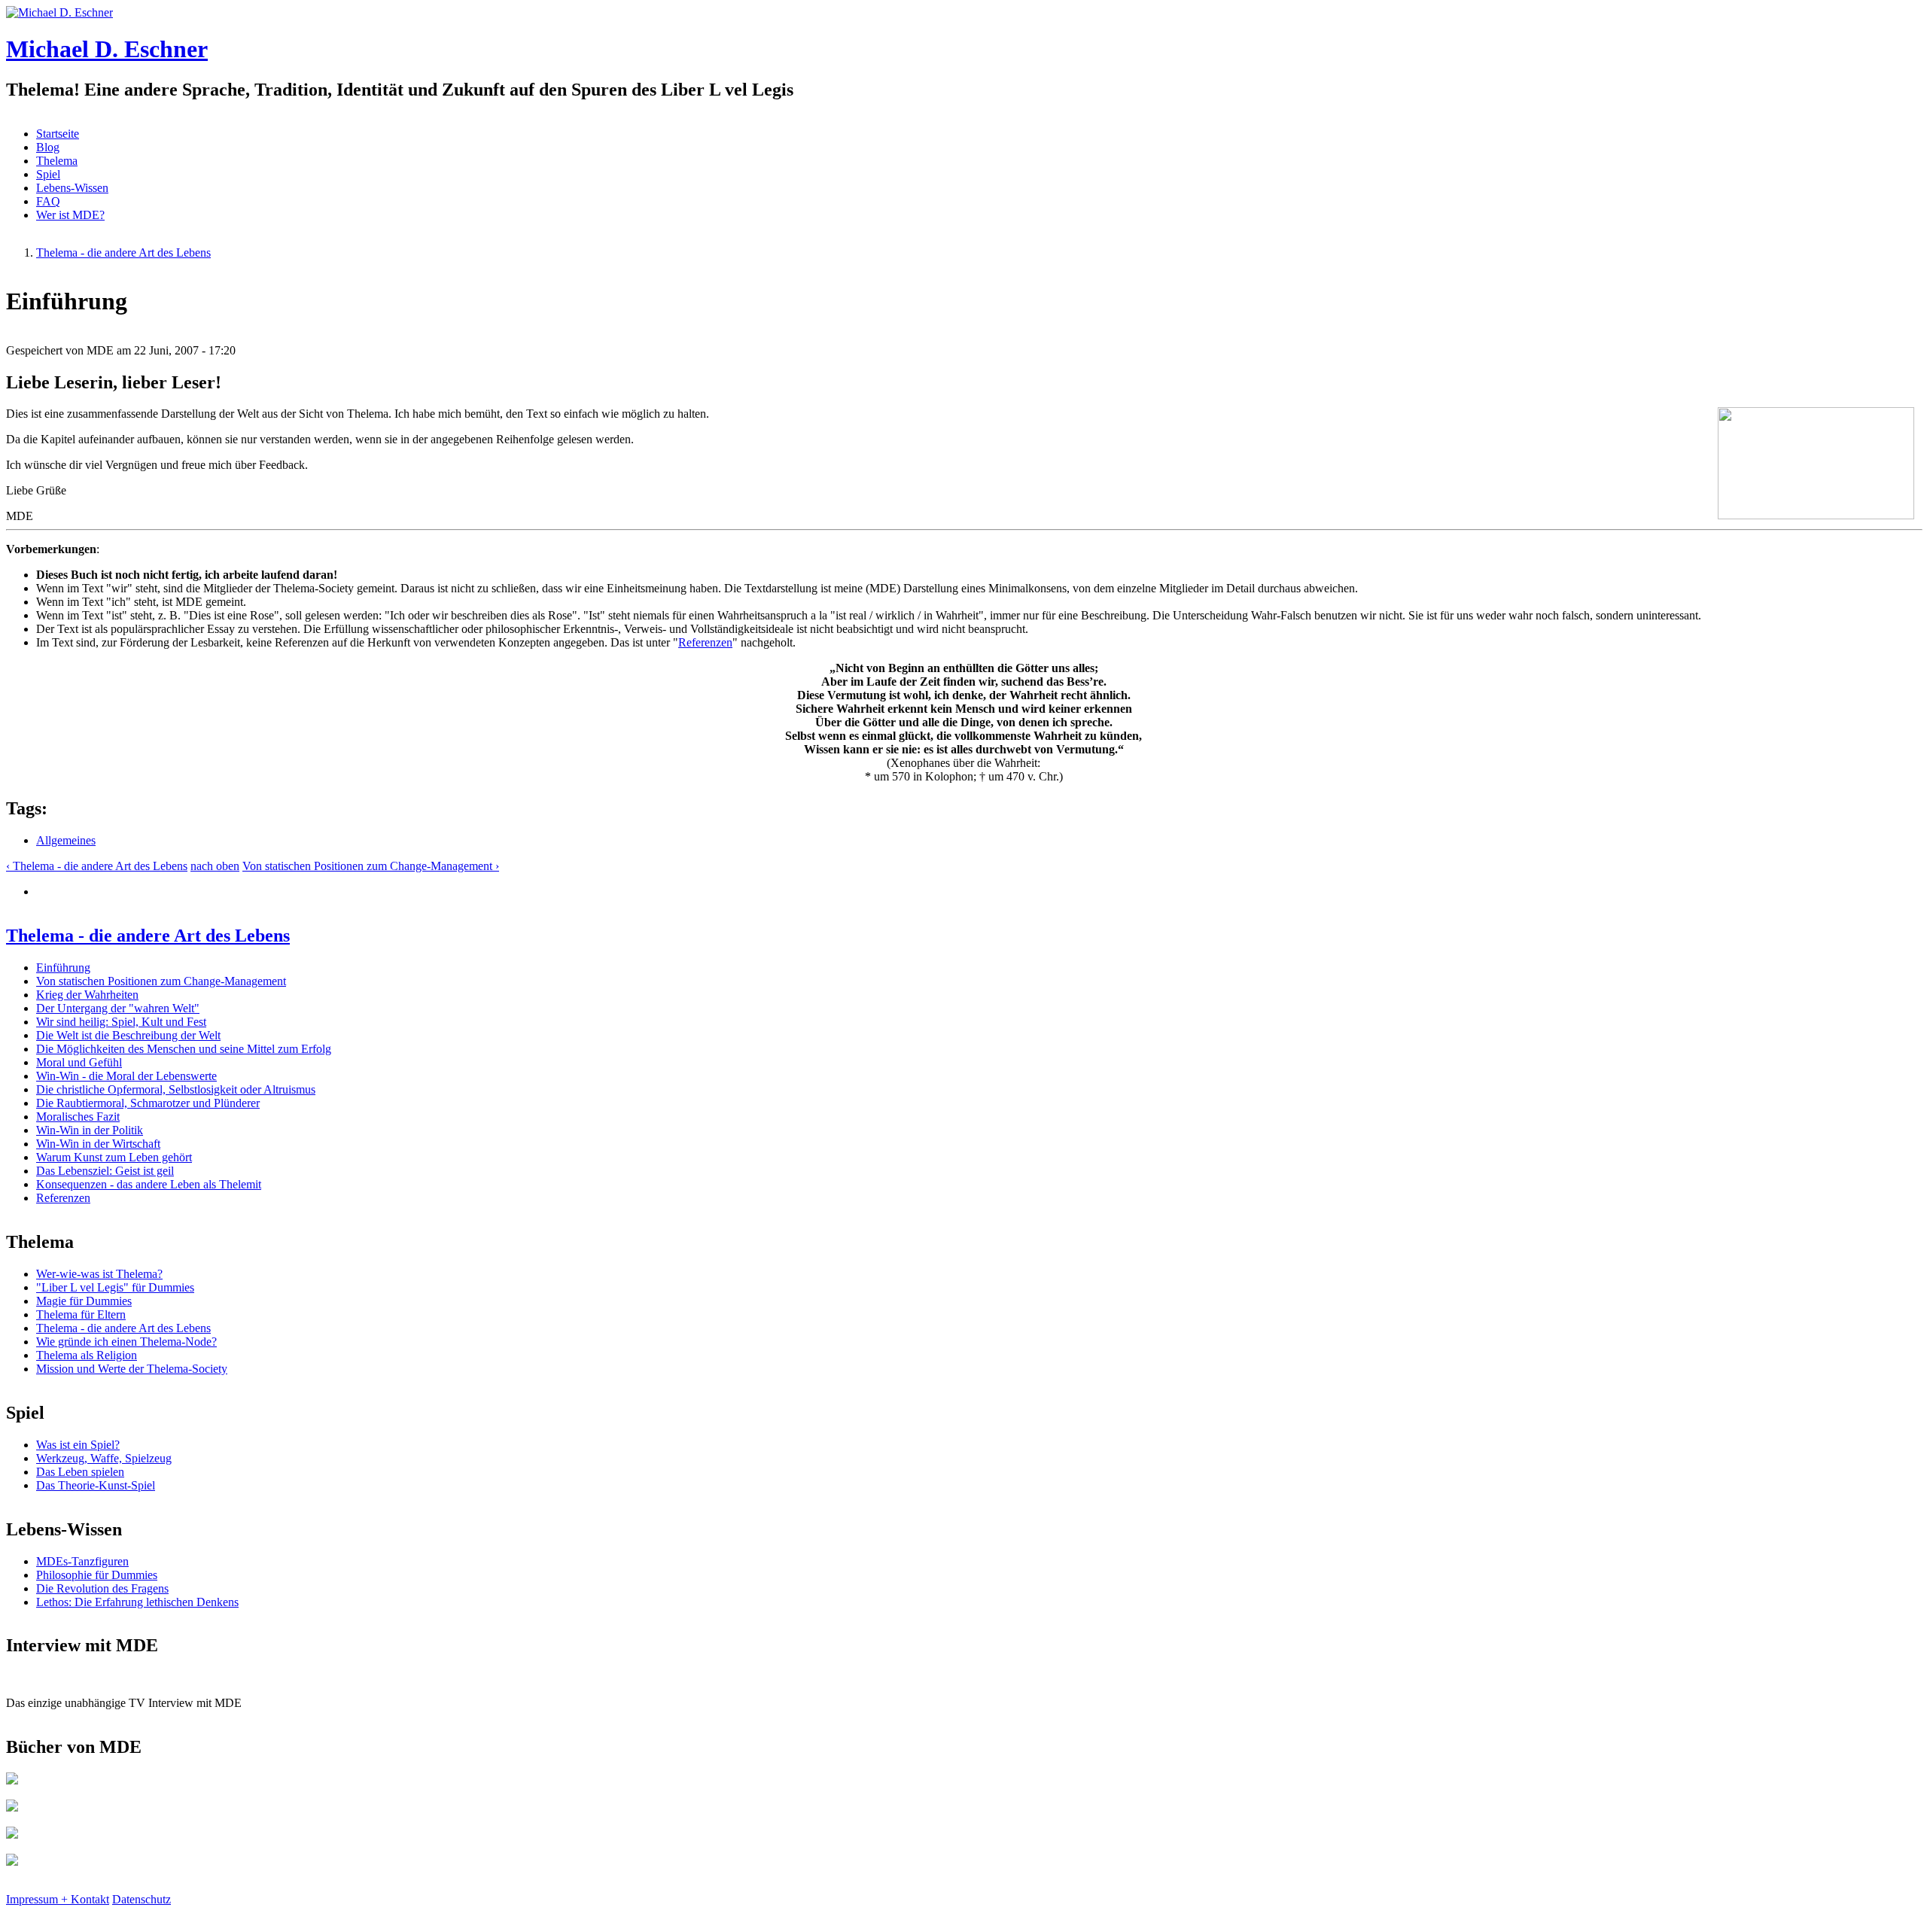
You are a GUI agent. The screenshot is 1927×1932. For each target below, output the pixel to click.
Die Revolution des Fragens (102, 1588)
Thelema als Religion (87, 1355)
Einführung (63, 968)
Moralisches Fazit (78, 1117)
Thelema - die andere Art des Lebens (123, 253)
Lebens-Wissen (72, 188)
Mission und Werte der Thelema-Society (132, 1369)
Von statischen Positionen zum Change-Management (161, 981)
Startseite (58, 134)
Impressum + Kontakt (58, 1899)
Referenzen (705, 642)
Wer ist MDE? (70, 215)
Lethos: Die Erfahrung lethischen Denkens (137, 1602)
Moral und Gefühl (79, 1062)
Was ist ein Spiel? (78, 1445)
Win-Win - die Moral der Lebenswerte (126, 1076)
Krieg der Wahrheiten (87, 995)
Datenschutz (142, 1899)
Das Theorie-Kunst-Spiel (96, 1485)
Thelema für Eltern (81, 1314)
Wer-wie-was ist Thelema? (99, 1274)
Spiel (48, 174)
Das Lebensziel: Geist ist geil (105, 1171)
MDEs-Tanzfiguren (82, 1561)
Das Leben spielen (80, 1472)
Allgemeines (66, 840)
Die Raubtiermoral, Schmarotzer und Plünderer (148, 1103)
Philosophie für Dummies (97, 1575)
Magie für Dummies (84, 1301)
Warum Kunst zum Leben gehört (114, 1157)
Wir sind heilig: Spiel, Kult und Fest (121, 1022)
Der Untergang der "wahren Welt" (118, 1008)
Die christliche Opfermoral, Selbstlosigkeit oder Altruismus (176, 1089)
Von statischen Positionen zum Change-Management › (371, 866)
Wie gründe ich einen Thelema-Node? (126, 1342)
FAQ (48, 201)
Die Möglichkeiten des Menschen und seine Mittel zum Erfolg (184, 1049)
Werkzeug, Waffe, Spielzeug (104, 1458)
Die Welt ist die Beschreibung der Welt (128, 1035)
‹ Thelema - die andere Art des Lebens (97, 866)
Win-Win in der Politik (90, 1130)
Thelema (57, 161)
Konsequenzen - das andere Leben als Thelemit (149, 1184)
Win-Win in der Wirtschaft (98, 1144)
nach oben (215, 866)
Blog (48, 147)
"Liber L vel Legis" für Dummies (115, 1287)
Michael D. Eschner (107, 49)
